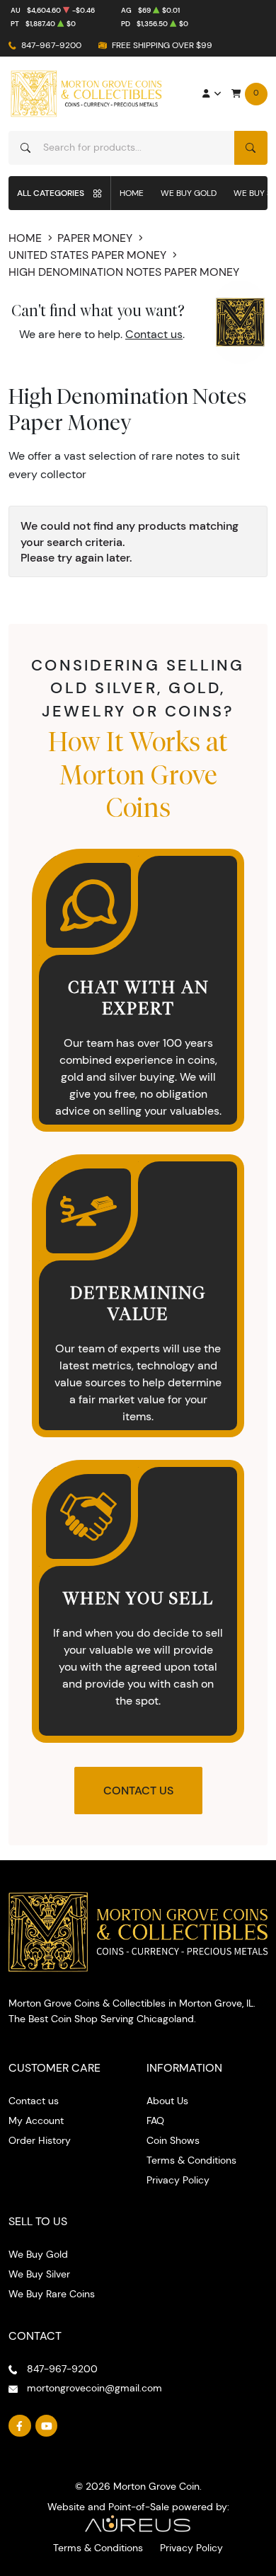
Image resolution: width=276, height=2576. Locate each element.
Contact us (154, 334)
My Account (36, 2120)
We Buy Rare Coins (52, 2294)
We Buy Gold (189, 193)
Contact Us (138, 1791)
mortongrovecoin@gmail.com (94, 2388)
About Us (167, 2101)
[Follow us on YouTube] (47, 2426)
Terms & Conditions (191, 2160)
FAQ (155, 2120)
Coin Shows (173, 2140)
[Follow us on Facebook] (20, 2426)
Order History (40, 2140)
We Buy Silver (39, 2274)
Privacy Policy (178, 2180)
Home (132, 193)
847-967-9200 (51, 45)
